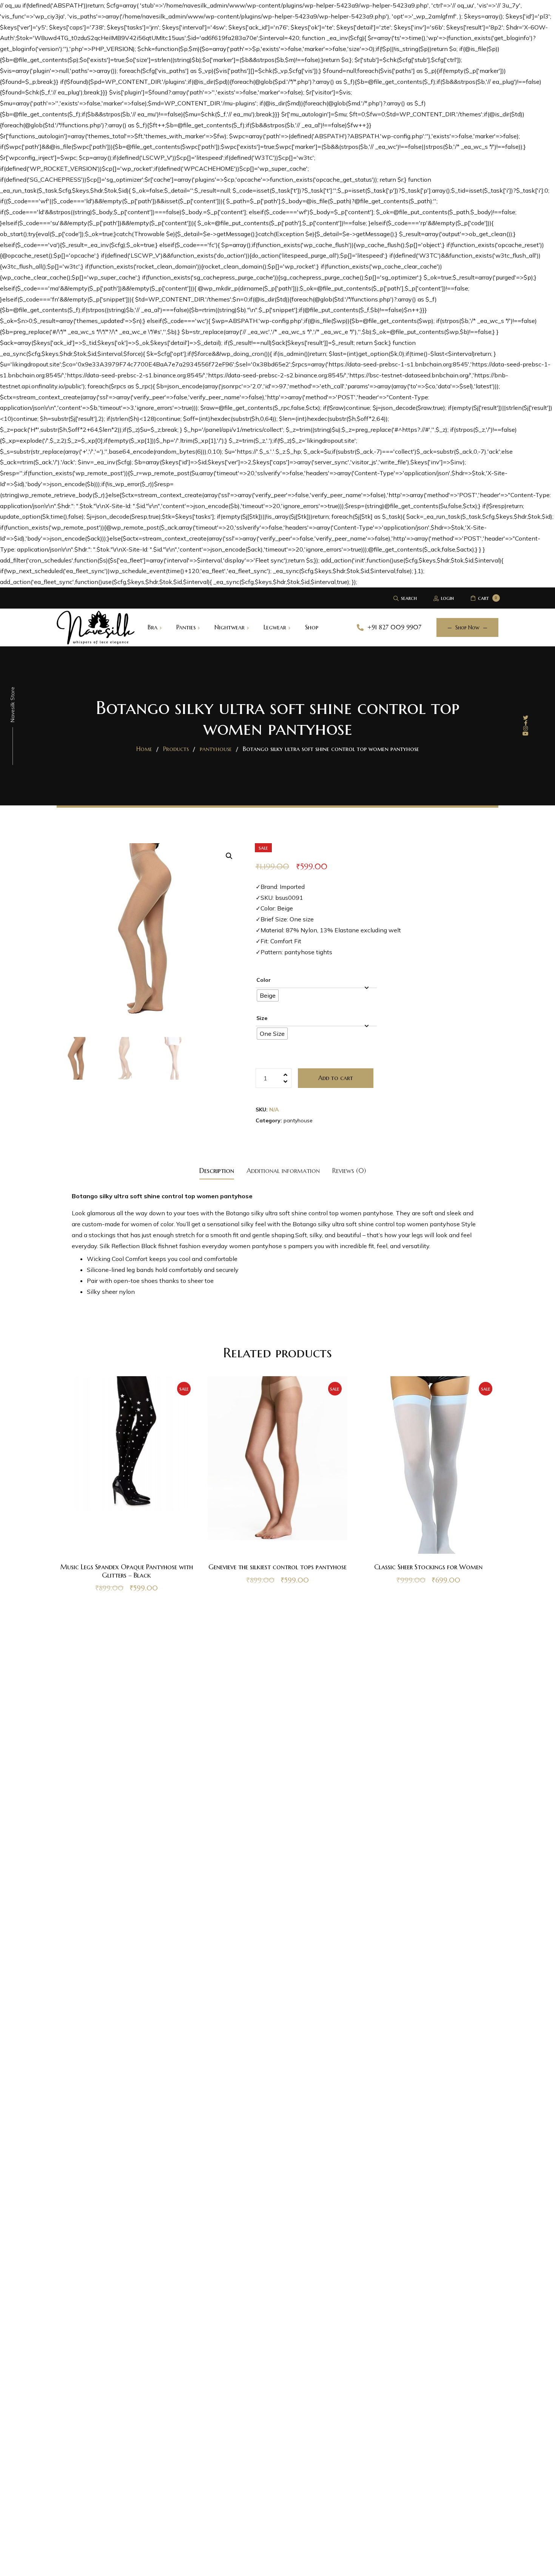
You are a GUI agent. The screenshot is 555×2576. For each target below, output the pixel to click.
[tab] (217, 1170)
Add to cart (336, 1078)
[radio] (268, 995)
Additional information (283, 1171)
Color (264, 980)
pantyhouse (298, 1120)
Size (262, 1018)
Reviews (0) (349, 1171)
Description (217, 1171)
